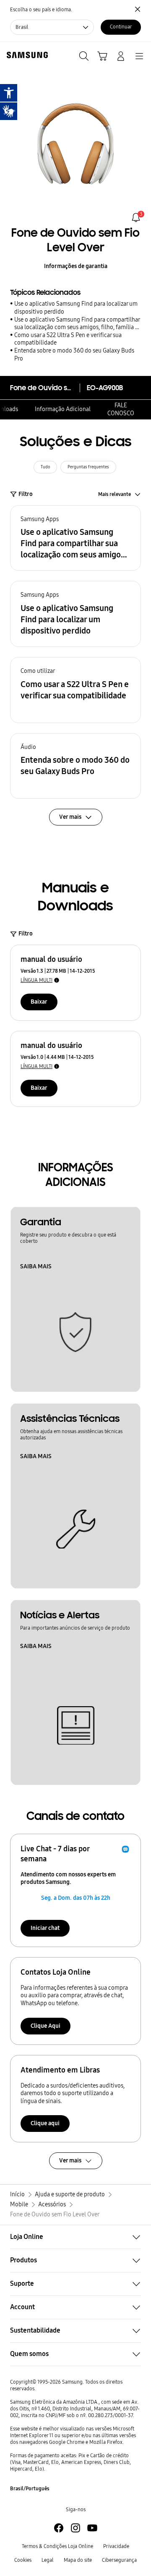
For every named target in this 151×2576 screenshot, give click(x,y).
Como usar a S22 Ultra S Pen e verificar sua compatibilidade (68, 339)
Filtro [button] (26, 494)
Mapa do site (78, 2560)
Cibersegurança (119, 2560)
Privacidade (116, 2546)
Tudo (45, 467)
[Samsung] (26, 55)
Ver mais (70, 2161)
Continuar (121, 27)
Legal (48, 2560)
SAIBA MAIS (36, 1266)
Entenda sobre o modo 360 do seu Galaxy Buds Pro (74, 355)
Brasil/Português (30, 2489)
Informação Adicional (63, 409)
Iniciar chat (45, 1928)
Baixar (39, 1002)
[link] (136, 217)
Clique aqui (45, 2123)
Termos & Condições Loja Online (57, 2546)
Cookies (23, 2560)
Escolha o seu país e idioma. (41, 10)
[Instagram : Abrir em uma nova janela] (75, 2528)
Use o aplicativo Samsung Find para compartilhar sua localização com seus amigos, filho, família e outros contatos (77, 324)
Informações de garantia (76, 266)
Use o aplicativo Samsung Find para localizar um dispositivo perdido (76, 308)
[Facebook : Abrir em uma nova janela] (59, 2528)
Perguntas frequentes (88, 467)
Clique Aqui (46, 2026)
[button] (75, 538)
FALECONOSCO (121, 409)
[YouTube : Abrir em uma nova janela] (92, 2528)
